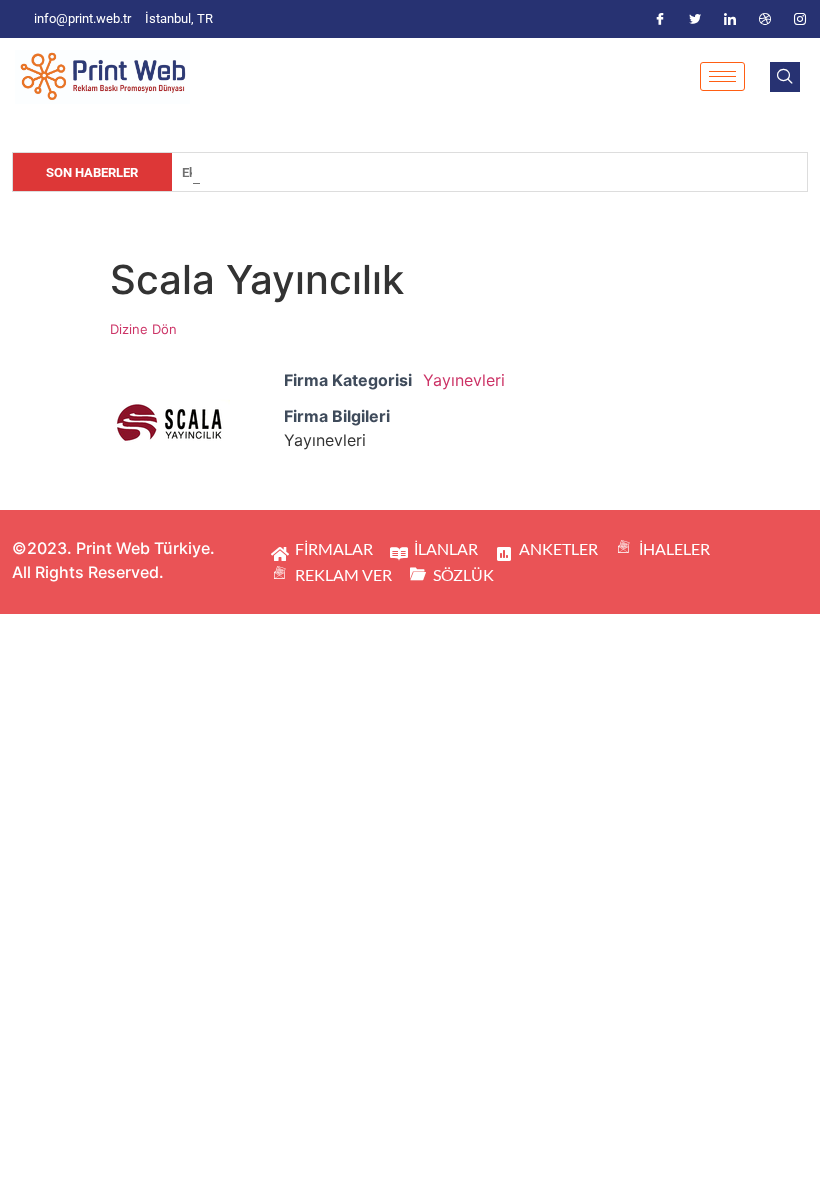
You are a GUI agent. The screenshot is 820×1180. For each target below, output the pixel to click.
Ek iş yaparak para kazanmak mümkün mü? (306, 172)
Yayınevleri (464, 380)
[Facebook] (660, 19)
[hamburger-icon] (722, 76)
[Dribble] (765, 19)
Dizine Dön (143, 329)
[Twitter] (695, 19)
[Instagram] (800, 19)
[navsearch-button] (785, 77)
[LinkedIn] (730, 19)
